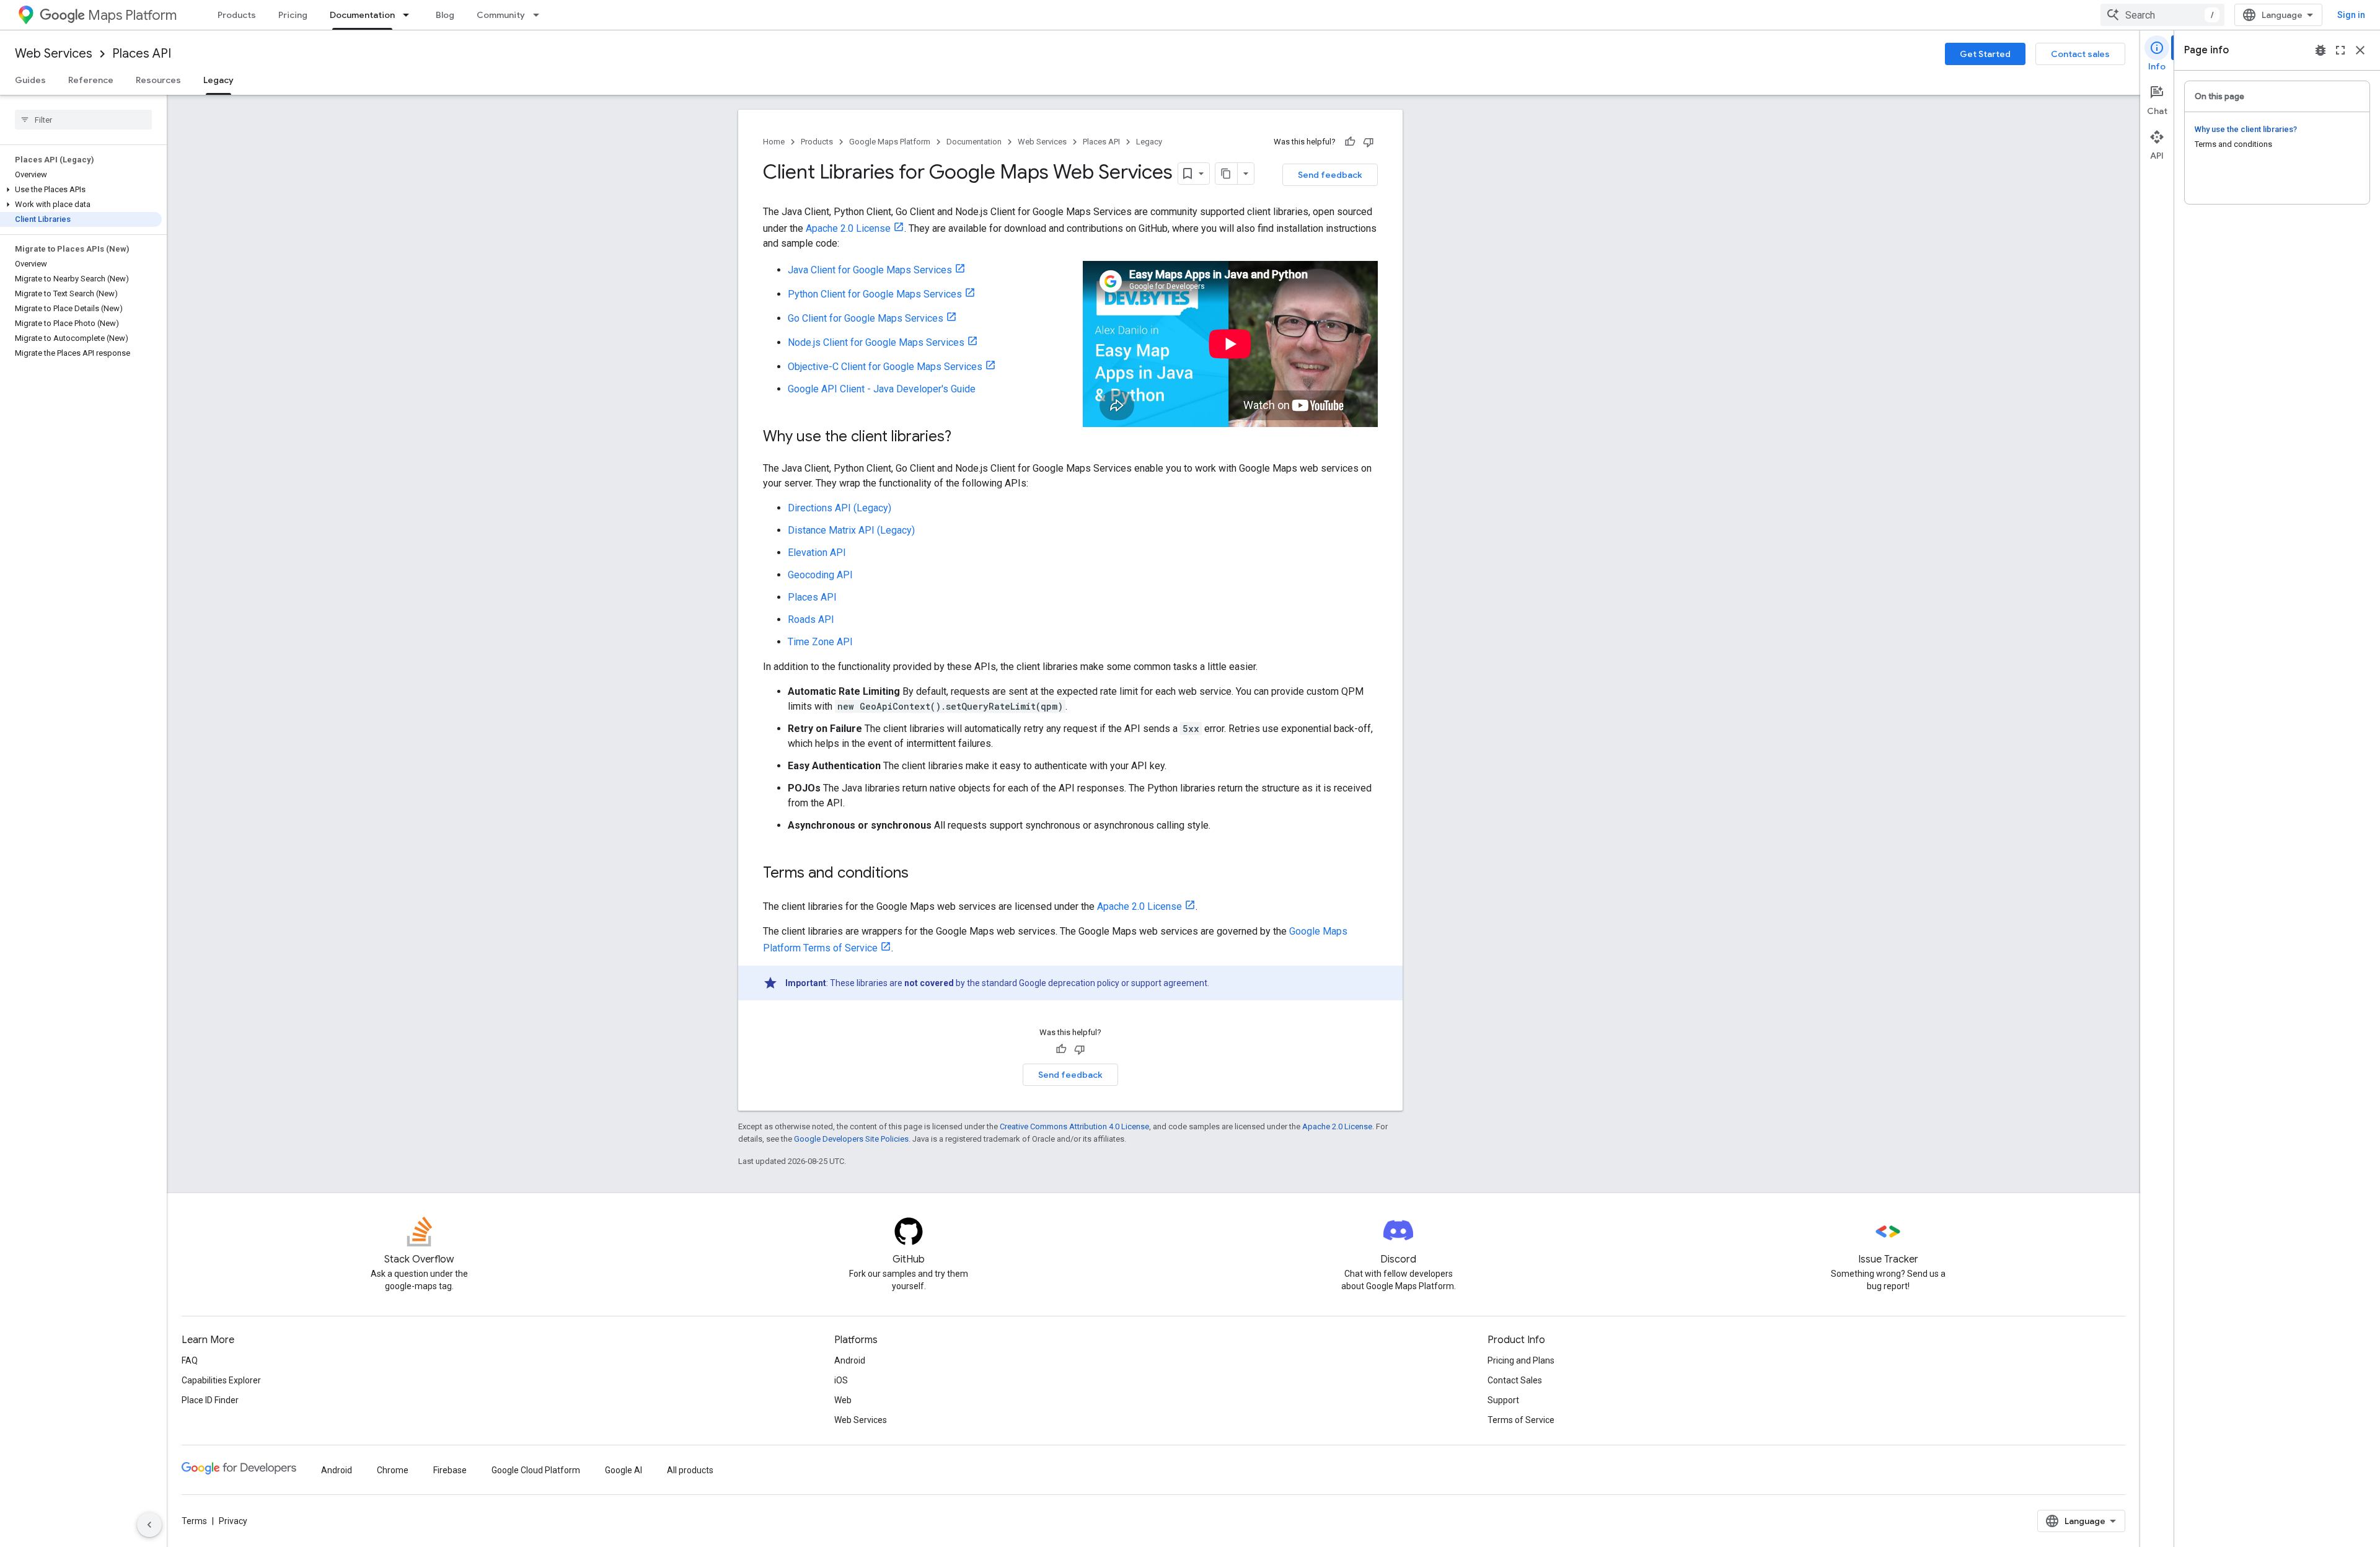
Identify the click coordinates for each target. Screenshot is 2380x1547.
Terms (194, 1521)
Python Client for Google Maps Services (875, 294)
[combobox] (2162, 15)
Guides (30, 80)
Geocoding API (820, 575)
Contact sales (2080, 54)
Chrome (393, 1470)
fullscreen (2340, 50)
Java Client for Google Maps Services (870, 270)
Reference (91, 80)
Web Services (54, 54)
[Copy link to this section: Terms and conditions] (921, 874)
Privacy (233, 1521)
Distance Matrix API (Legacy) (851, 530)
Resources (158, 80)
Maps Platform (132, 15)
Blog (445, 15)
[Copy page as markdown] (1227, 174)
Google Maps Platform (890, 142)
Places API (142, 54)
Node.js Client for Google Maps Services (876, 342)
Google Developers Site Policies (851, 1139)
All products (690, 1470)
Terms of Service (1521, 1420)
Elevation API (817, 553)
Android (850, 1360)
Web (843, 1400)
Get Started (1985, 54)
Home (774, 142)
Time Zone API (820, 642)
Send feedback (1330, 175)
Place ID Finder (210, 1400)
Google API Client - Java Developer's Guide (882, 389)
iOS (841, 1380)
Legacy (218, 80)
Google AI (624, 1470)
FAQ (190, 1360)
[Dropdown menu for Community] (540, 15)
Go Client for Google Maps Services (866, 318)
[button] (81, 190)
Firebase (450, 1470)
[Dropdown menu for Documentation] (410, 15)
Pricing (293, 15)
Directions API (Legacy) (840, 508)
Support (1503, 1400)
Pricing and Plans (1521, 1360)
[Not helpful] (1368, 142)
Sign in (2351, 15)
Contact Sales (1515, 1380)
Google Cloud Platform (536, 1470)
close (2360, 50)
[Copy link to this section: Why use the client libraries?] (964, 438)
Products (237, 15)
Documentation (362, 15)
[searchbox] (83, 120)
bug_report (2320, 50)
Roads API (811, 619)
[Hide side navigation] (149, 1525)
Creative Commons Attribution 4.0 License (1074, 1126)
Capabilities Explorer (221, 1380)
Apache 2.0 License (848, 228)
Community (501, 15)
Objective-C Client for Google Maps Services (885, 367)
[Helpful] (1350, 142)
